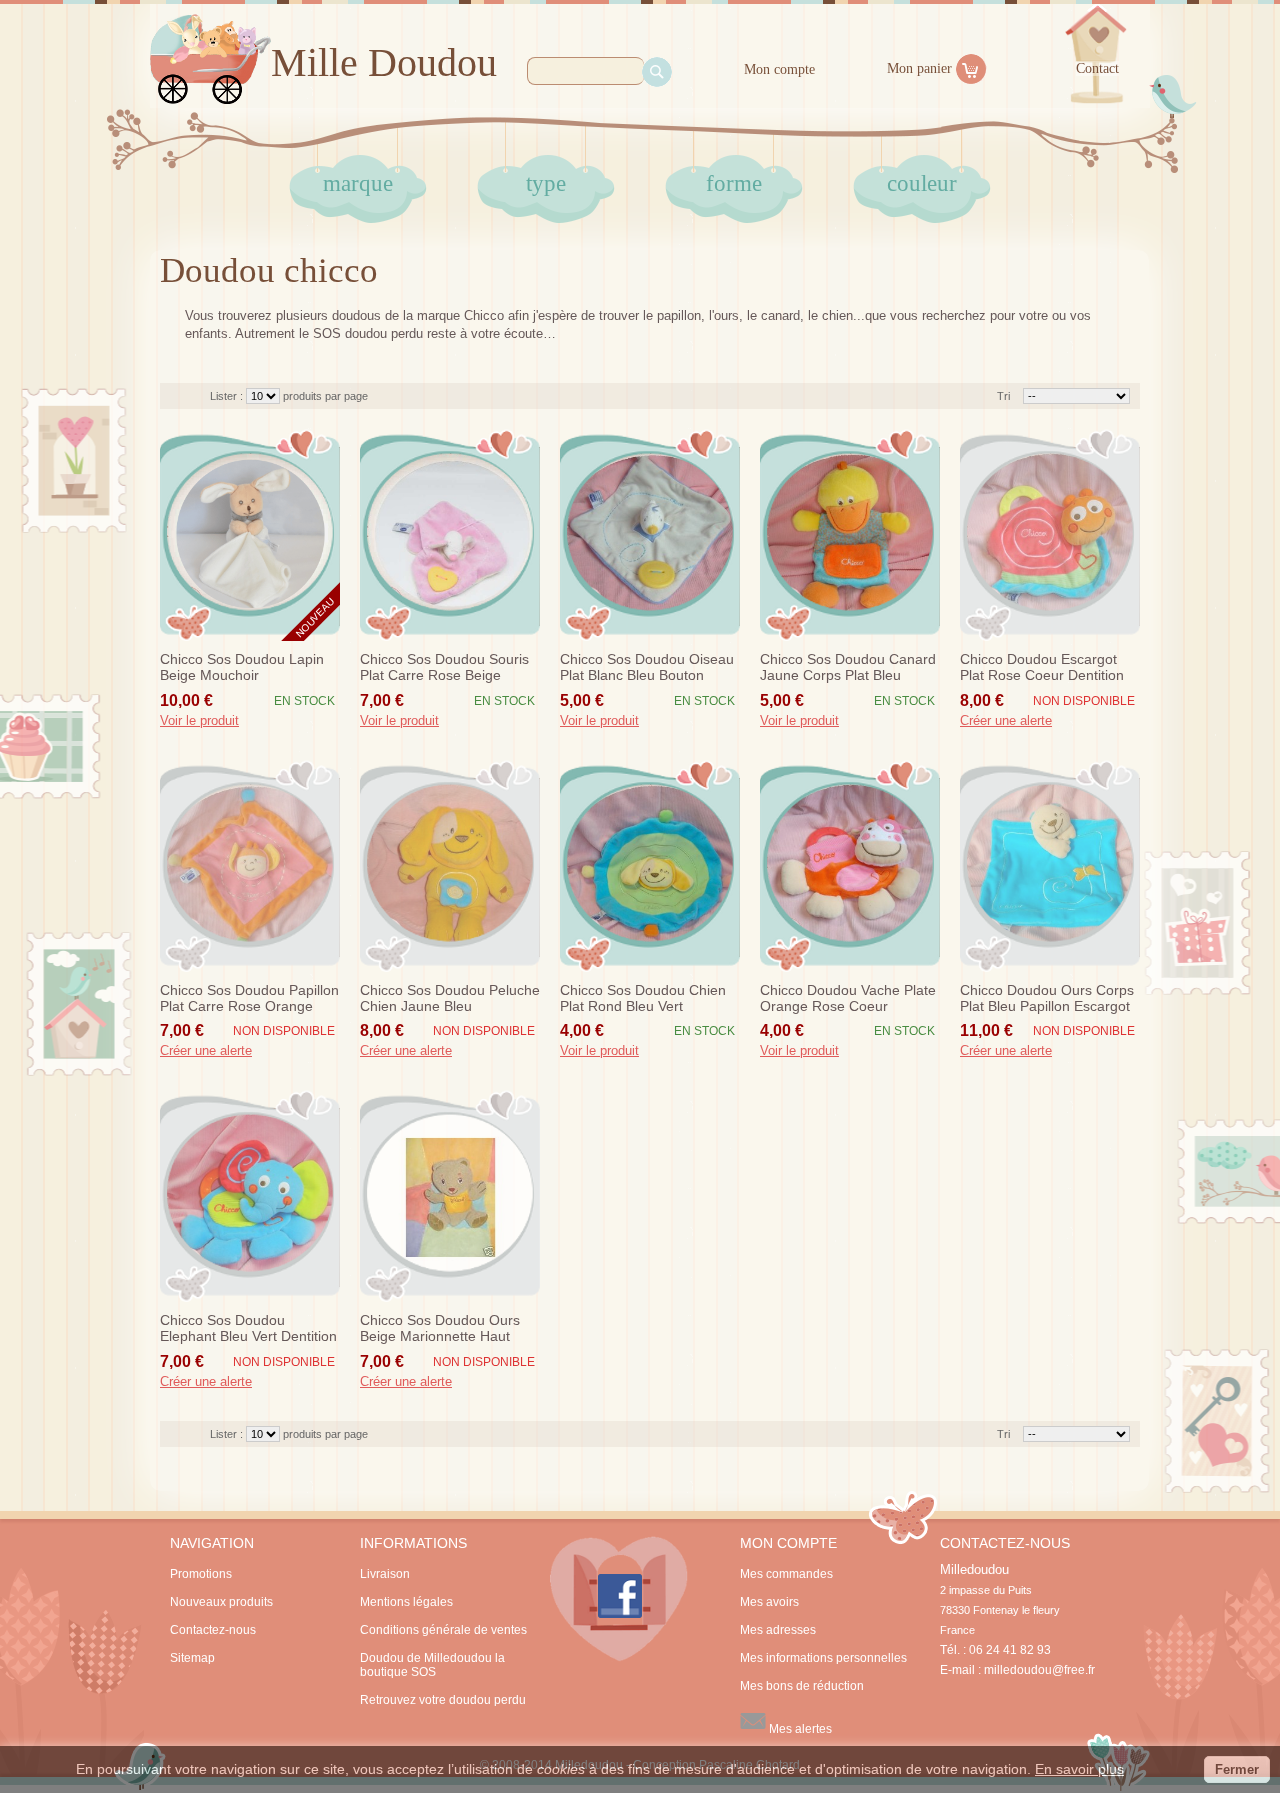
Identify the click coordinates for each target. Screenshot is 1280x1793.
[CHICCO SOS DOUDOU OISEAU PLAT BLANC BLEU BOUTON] (650, 535)
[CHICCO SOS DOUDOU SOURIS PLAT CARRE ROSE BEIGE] (450, 535)
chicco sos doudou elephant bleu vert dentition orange (248, 1329)
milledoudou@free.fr (1039, 1670)
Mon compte (779, 69)
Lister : (228, 396)
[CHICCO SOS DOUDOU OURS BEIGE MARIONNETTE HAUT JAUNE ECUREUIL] (450, 1196)
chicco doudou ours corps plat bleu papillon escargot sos (1047, 999)
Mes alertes (799, 1729)
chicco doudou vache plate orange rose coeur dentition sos (848, 999)
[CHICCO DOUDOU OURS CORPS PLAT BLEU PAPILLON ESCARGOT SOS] (1050, 866)
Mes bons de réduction (802, 1686)
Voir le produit (199, 721)
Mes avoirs (769, 1602)
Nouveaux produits (221, 1602)
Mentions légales (406, 1602)
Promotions (201, 1574)
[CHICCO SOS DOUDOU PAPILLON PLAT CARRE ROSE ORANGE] (250, 866)
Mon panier (919, 68)
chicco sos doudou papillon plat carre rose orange (249, 998)
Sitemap (192, 1658)
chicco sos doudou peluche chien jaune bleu (450, 998)
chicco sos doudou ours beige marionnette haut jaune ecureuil (440, 1329)
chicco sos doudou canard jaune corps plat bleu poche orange (848, 668)
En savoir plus (1079, 1769)
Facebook (619, 1599)
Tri (1003, 396)
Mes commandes (786, 1574)
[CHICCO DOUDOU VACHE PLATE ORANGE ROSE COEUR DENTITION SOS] (850, 866)
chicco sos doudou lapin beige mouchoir (242, 667)
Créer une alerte (1006, 721)
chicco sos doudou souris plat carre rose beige (444, 667)
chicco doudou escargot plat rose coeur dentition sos (1042, 668)
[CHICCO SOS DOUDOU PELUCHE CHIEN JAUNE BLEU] (450, 866)
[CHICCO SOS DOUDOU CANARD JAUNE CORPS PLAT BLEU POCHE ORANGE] (850, 535)
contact (1097, 68)
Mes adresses (778, 1630)
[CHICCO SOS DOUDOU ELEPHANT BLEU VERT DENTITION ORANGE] (250, 1196)
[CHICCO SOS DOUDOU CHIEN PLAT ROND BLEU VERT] (650, 866)
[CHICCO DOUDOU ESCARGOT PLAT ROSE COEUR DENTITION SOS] (1050, 535)
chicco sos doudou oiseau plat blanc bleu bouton (647, 667)
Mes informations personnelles (823, 1658)
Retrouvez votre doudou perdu (443, 1700)
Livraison (385, 1574)
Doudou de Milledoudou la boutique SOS (432, 1665)
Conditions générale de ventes (443, 1630)
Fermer (1237, 1769)
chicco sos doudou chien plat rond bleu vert (643, 998)
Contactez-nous (213, 1630)
